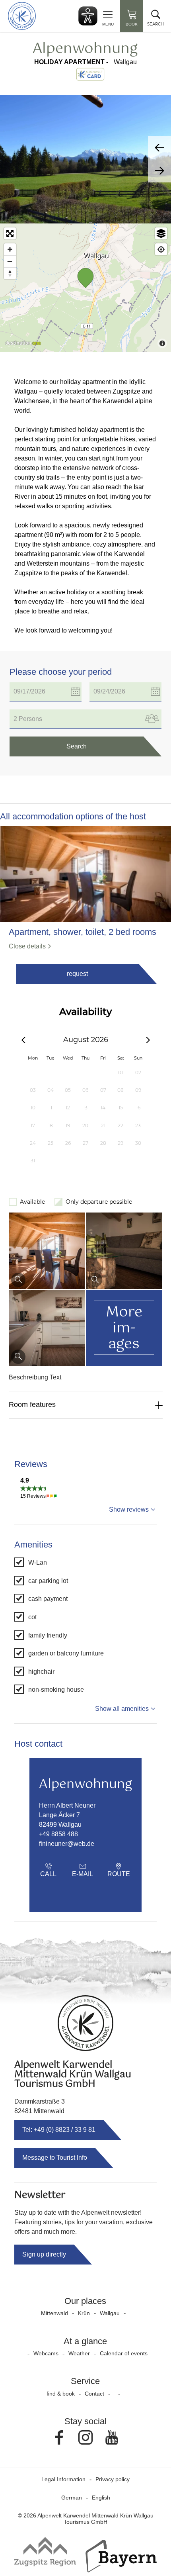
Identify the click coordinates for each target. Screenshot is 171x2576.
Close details (27, 946)
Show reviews (129, 1509)
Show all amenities (122, 1709)
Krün (84, 2313)
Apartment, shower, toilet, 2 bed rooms (83, 932)
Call (48, 1874)
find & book (61, 2394)
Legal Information (63, 2479)
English (101, 2498)
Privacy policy (113, 2479)
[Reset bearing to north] (10, 273)
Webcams (46, 2353)
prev (159, 148)
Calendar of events (124, 2353)
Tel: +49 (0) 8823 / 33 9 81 (59, 2130)
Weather (79, 2353)
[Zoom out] (10, 261)
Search (77, 746)
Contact (94, 2394)
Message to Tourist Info (55, 2158)
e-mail (83, 1874)
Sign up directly (44, 2254)
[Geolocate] (161, 249)
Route (119, 1874)
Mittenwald (54, 2313)
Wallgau (110, 2313)
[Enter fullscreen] (10, 233)
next (159, 171)
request (77, 974)
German (72, 2498)
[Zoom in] (10, 249)
